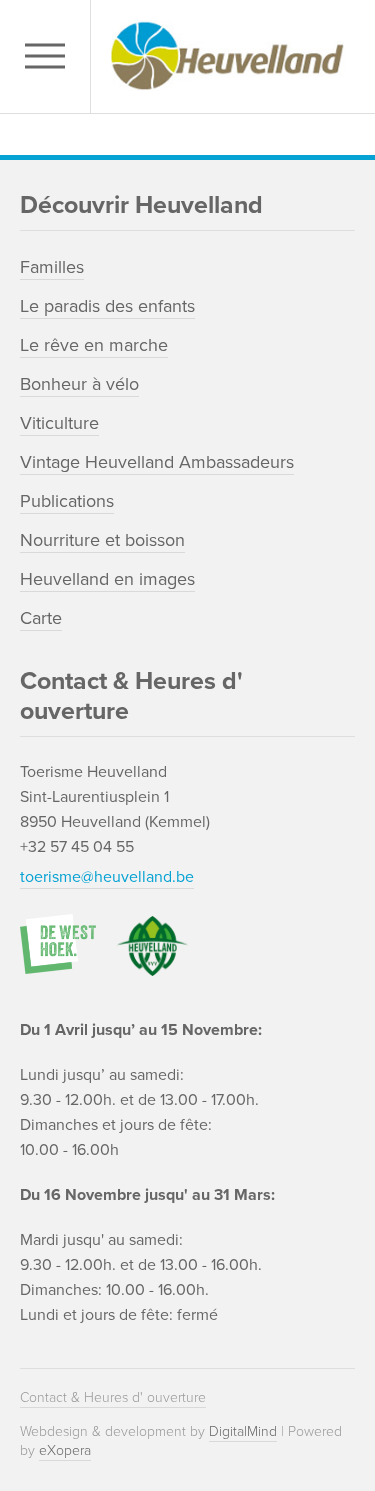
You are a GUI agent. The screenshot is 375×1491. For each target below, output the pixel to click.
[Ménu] (50, 56)
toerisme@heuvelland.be (107, 877)
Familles (52, 267)
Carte (41, 618)
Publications (67, 501)
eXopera (65, 1450)
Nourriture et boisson (102, 540)
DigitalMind (243, 1431)
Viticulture (59, 423)
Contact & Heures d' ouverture (113, 1397)
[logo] (227, 56)
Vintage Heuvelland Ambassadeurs (157, 462)
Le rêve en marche (94, 345)
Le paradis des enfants (107, 306)
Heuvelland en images (107, 579)
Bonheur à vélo (79, 384)
